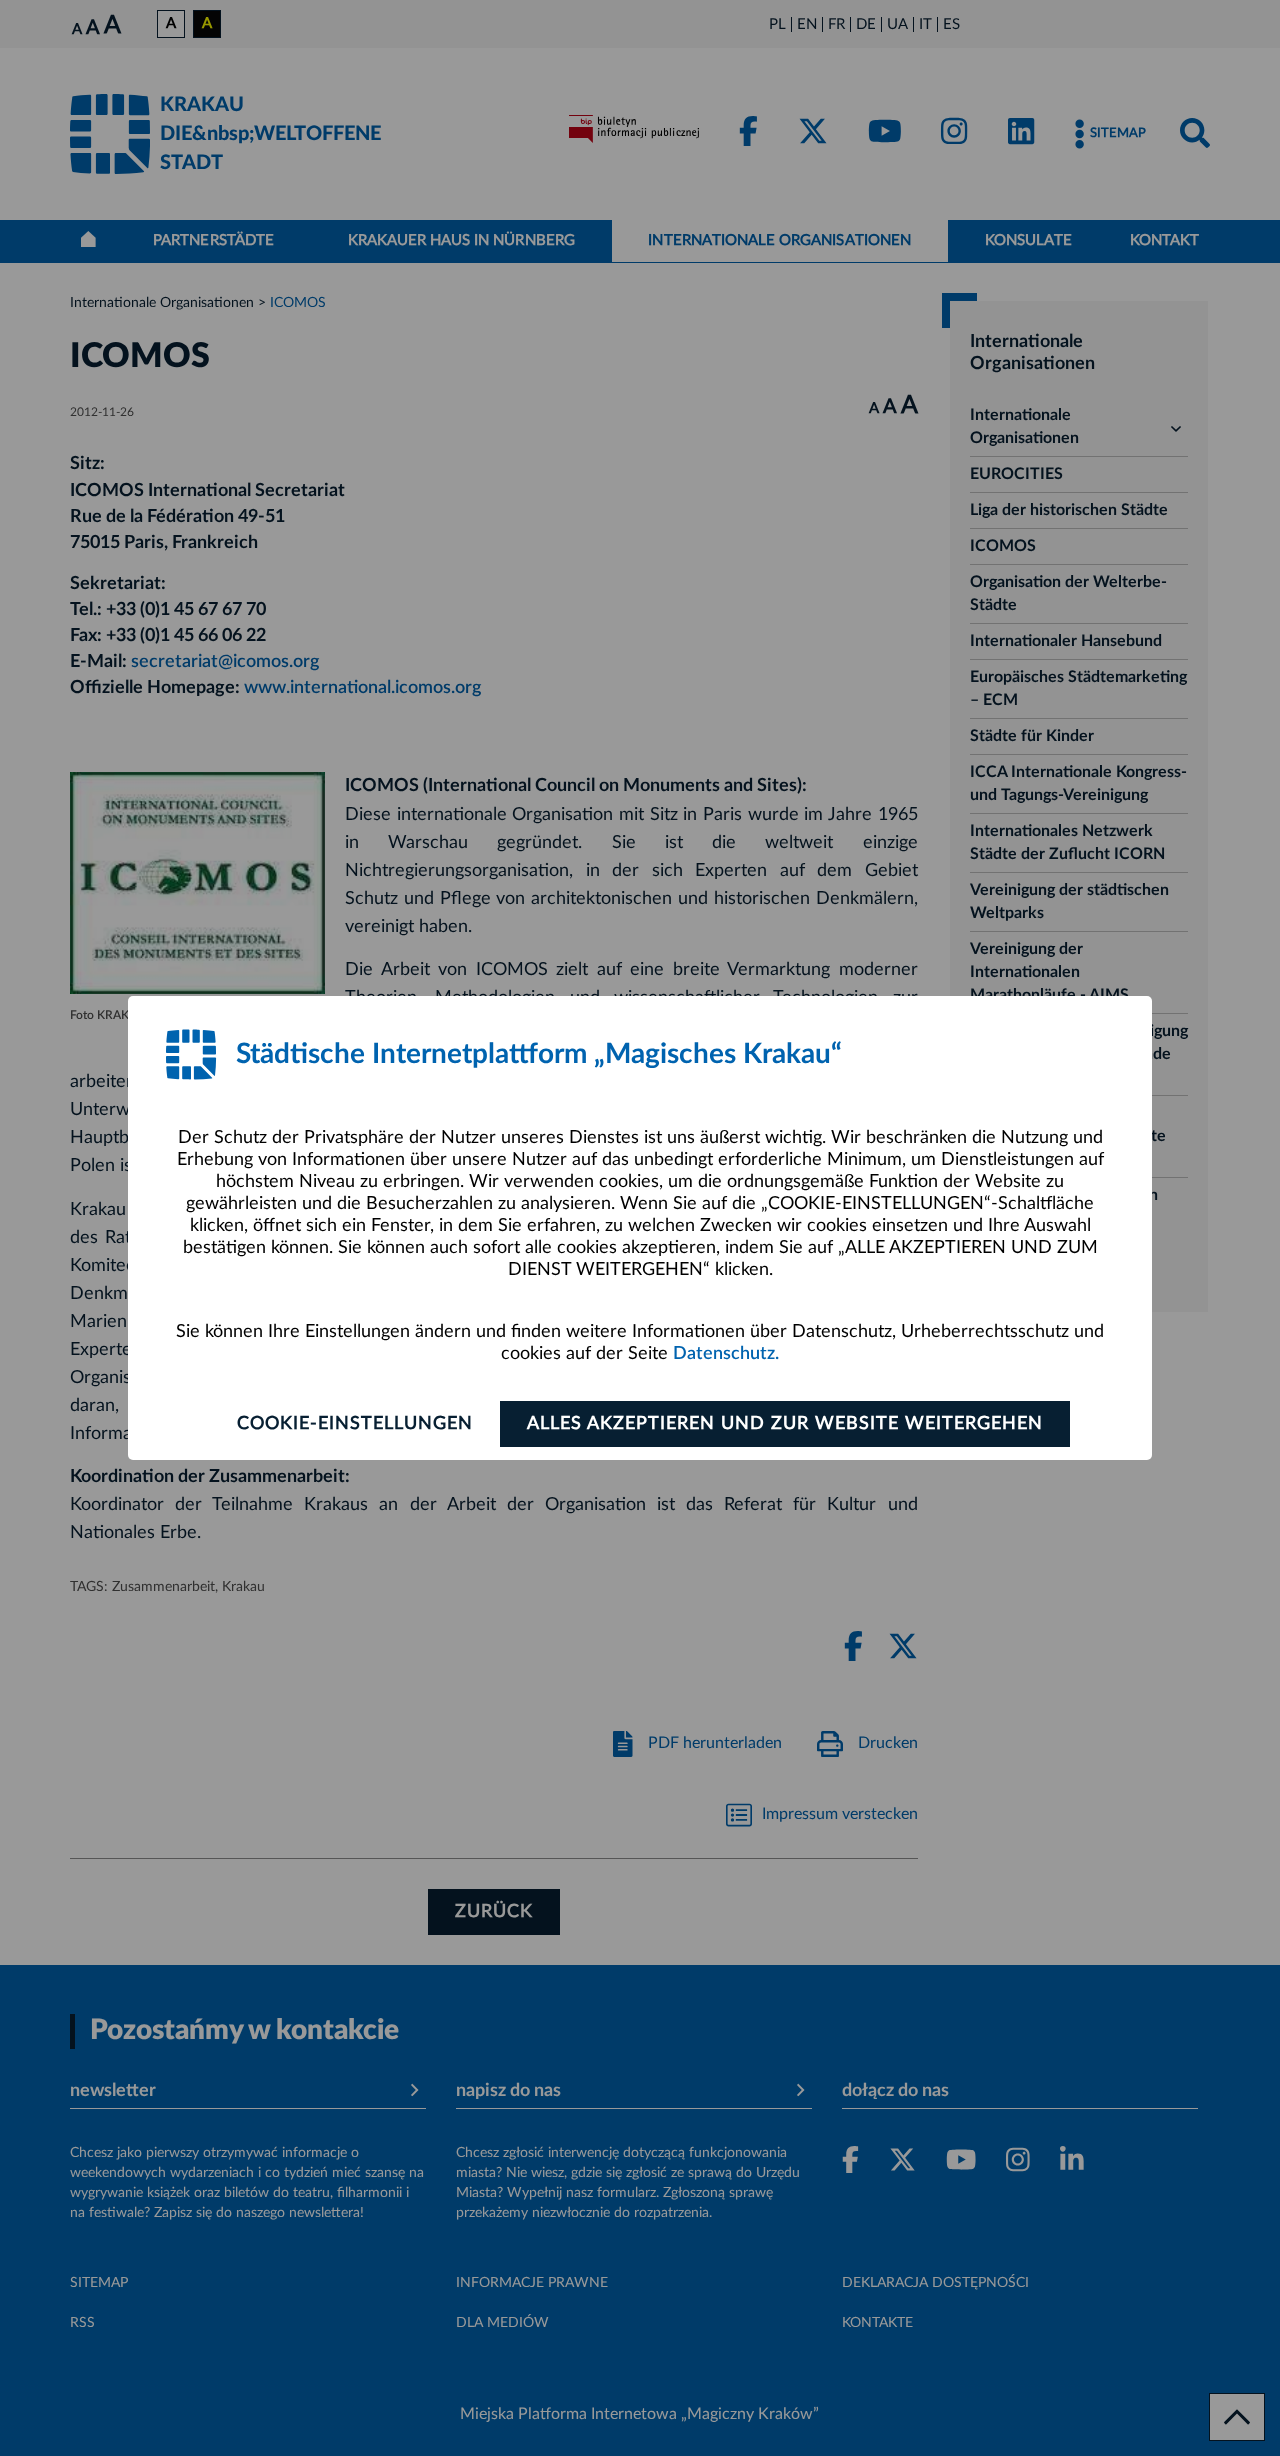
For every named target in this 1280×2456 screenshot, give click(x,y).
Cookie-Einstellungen (355, 1424)
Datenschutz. (726, 1354)
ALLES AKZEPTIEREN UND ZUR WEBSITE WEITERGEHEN (785, 1424)
